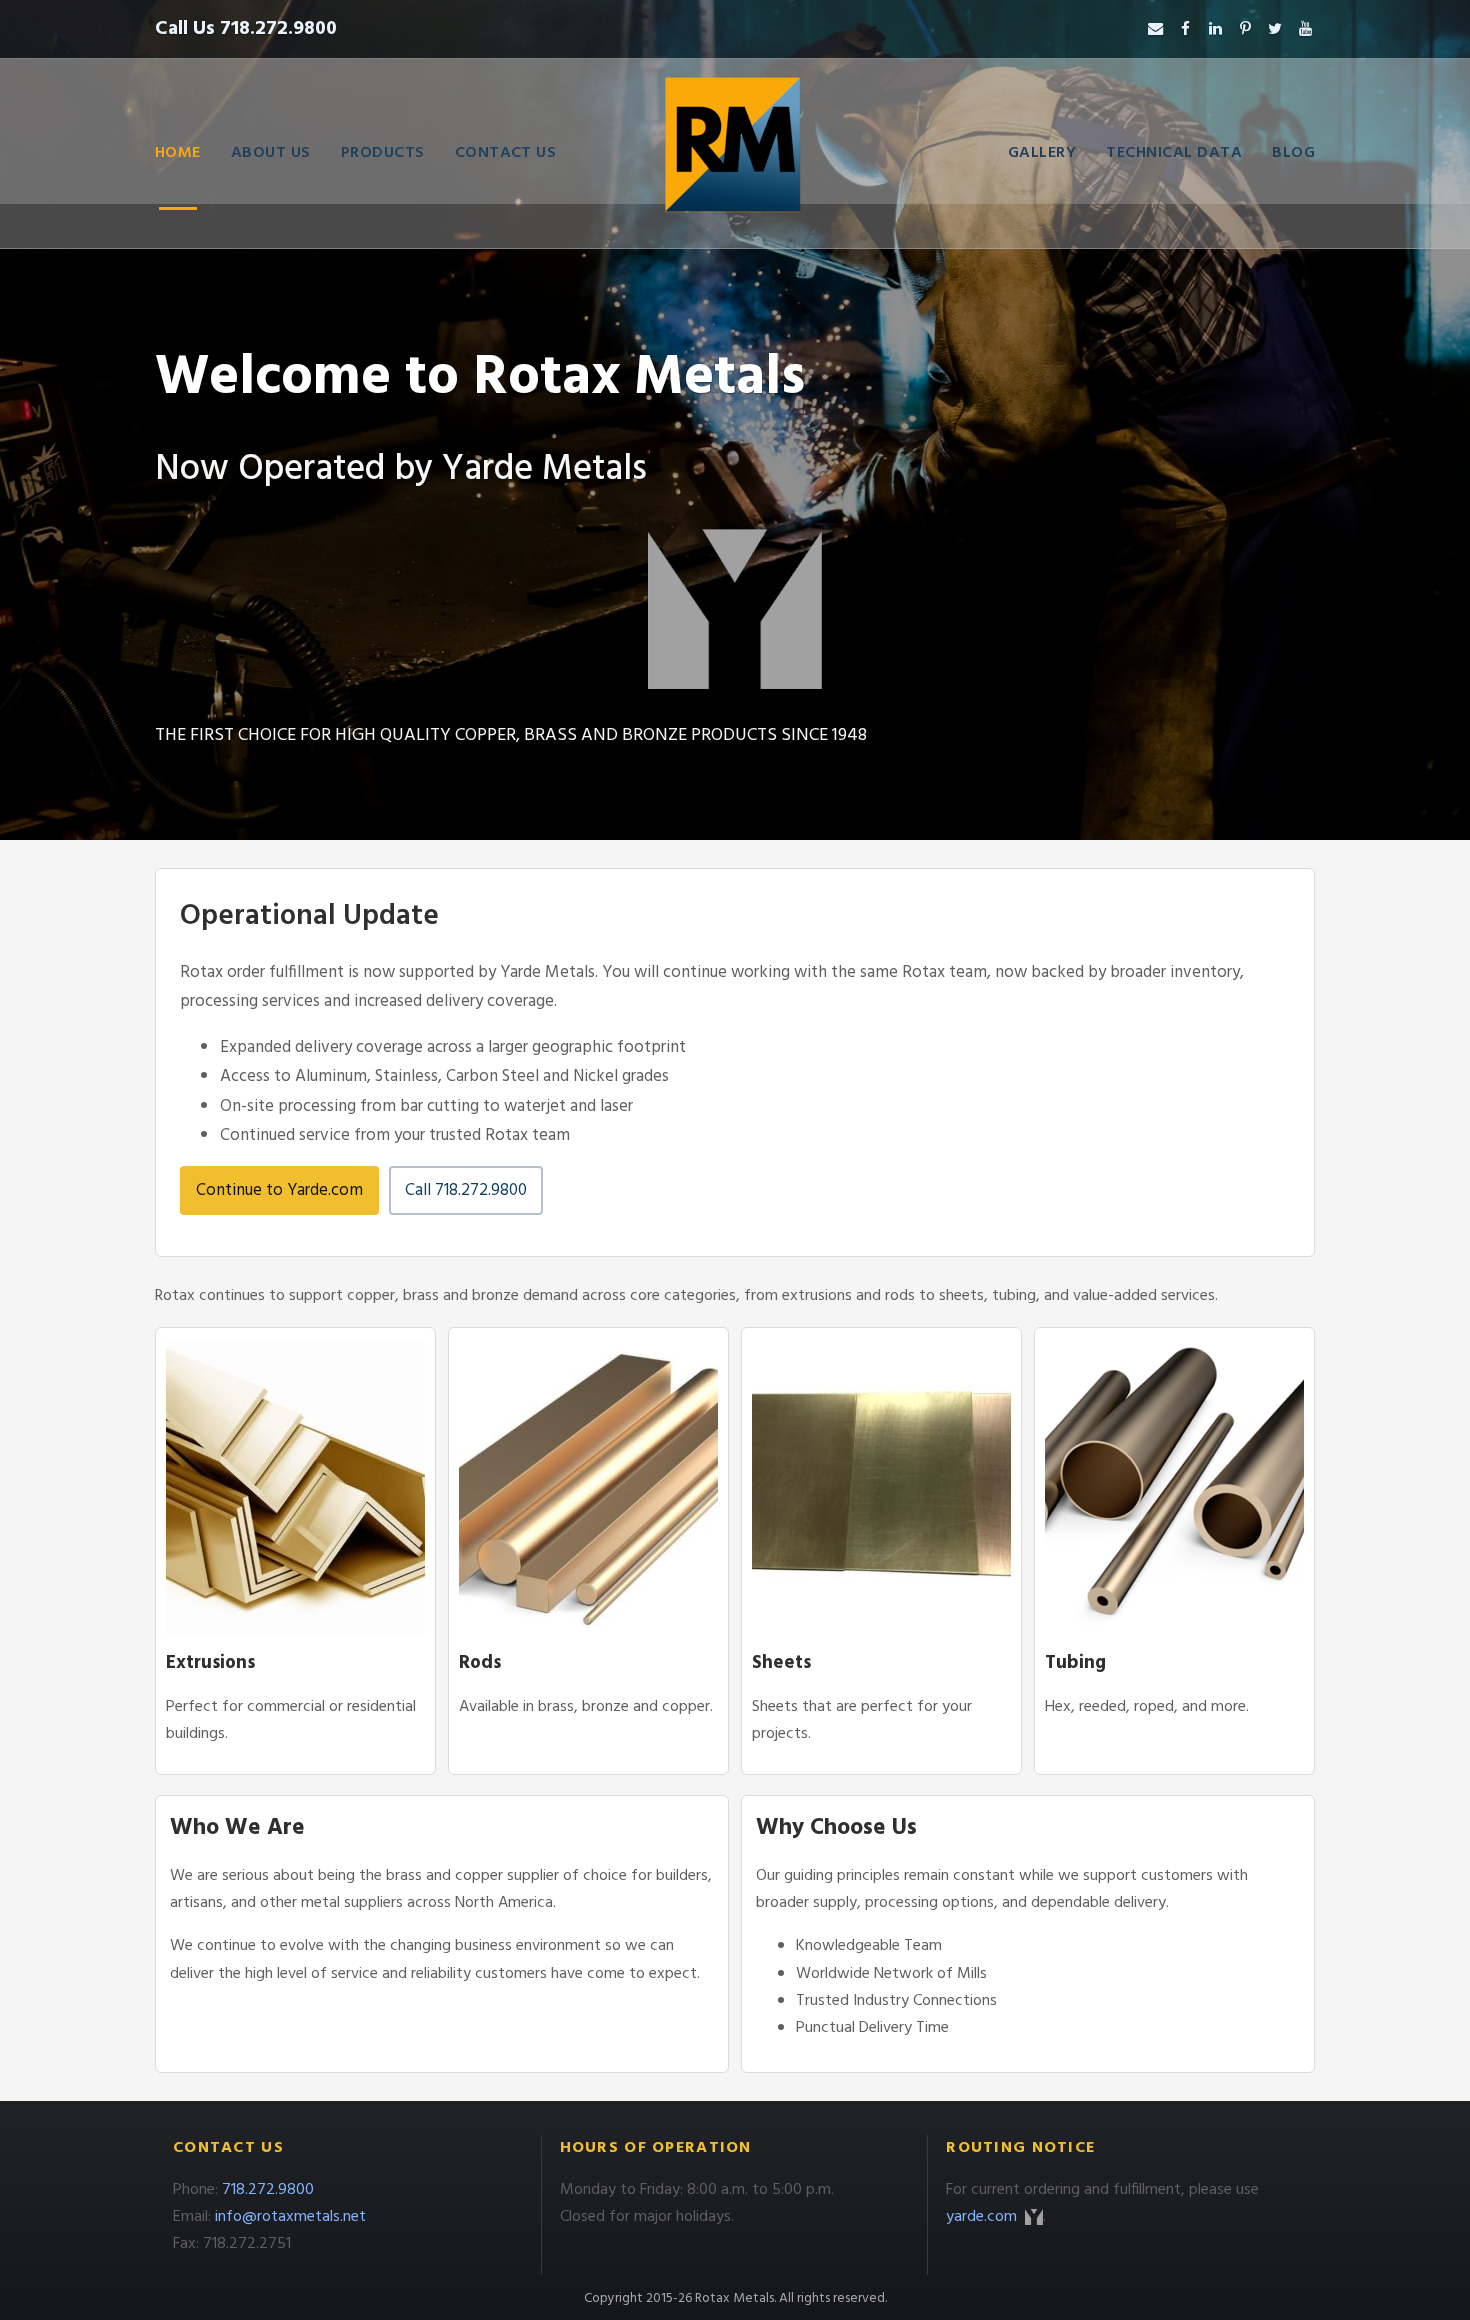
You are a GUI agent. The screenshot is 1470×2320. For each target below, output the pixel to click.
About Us (271, 153)
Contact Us (506, 153)
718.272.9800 (268, 2190)
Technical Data (1174, 153)
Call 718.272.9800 (466, 1190)
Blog (1293, 153)
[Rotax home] (735, 153)
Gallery (1042, 153)
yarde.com (983, 2217)
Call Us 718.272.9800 (246, 29)
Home (178, 153)
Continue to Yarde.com (279, 1190)
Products (383, 153)
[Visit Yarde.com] (735, 609)
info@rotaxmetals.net (290, 2217)
